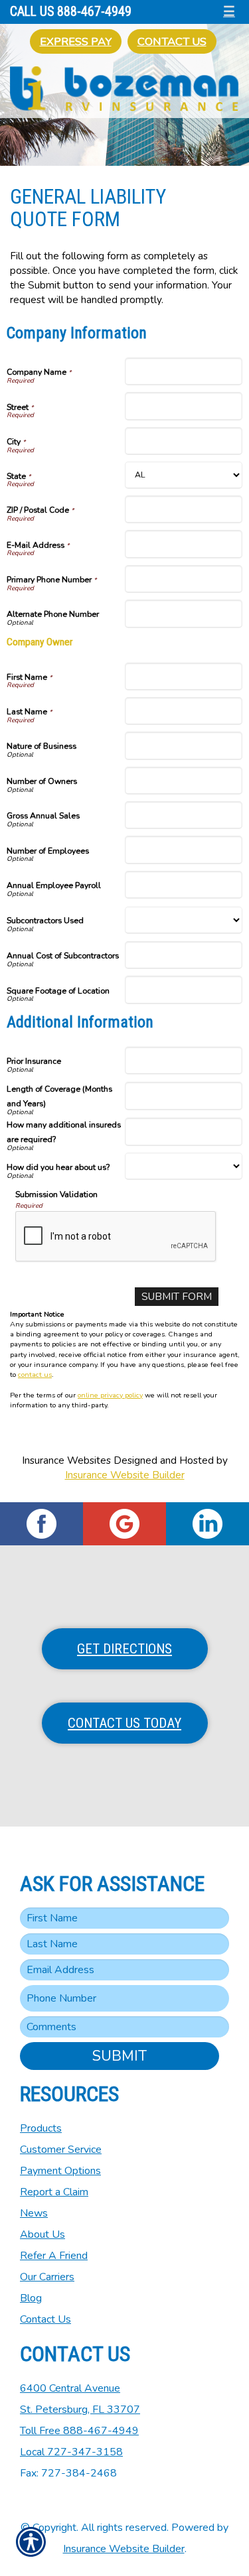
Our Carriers (47, 2277)
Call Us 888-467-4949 (71, 12)
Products (41, 2128)
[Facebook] (41, 1524)
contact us (35, 1375)
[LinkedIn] (207, 1524)
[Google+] (124, 1524)
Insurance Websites (66, 1460)
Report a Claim (54, 2192)
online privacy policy (110, 1395)
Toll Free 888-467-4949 (79, 2431)
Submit (120, 2056)
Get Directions (124, 1649)
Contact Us (172, 41)
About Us (42, 2234)
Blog (31, 2298)
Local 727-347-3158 (71, 2452)
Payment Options (60, 2171)
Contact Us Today (124, 1723)
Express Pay (76, 41)
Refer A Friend (54, 2256)
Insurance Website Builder (125, 1475)
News (34, 2213)
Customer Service (61, 2150)
